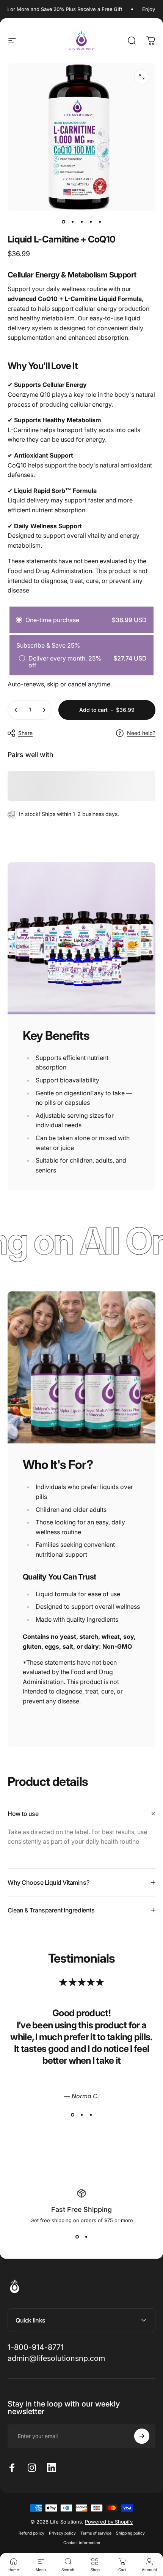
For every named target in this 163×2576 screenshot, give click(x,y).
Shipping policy (130, 2533)
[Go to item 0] (63, 222)
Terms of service (96, 2533)
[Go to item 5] (100, 222)
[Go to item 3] (81, 222)
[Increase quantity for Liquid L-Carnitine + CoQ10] (44, 710)
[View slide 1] (72, 2115)
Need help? (141, 733)
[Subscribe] (142, 2436)
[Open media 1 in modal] (142, 77)
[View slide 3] (91, 2115)
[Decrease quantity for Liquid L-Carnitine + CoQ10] (16, 710)
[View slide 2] (81, 2115)
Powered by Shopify (109, 2522)
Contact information (82, 2543)
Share (25, 733)
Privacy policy (62, 2533)
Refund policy (31, 2533)
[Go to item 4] (91, 222)
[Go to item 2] (72, 222)
